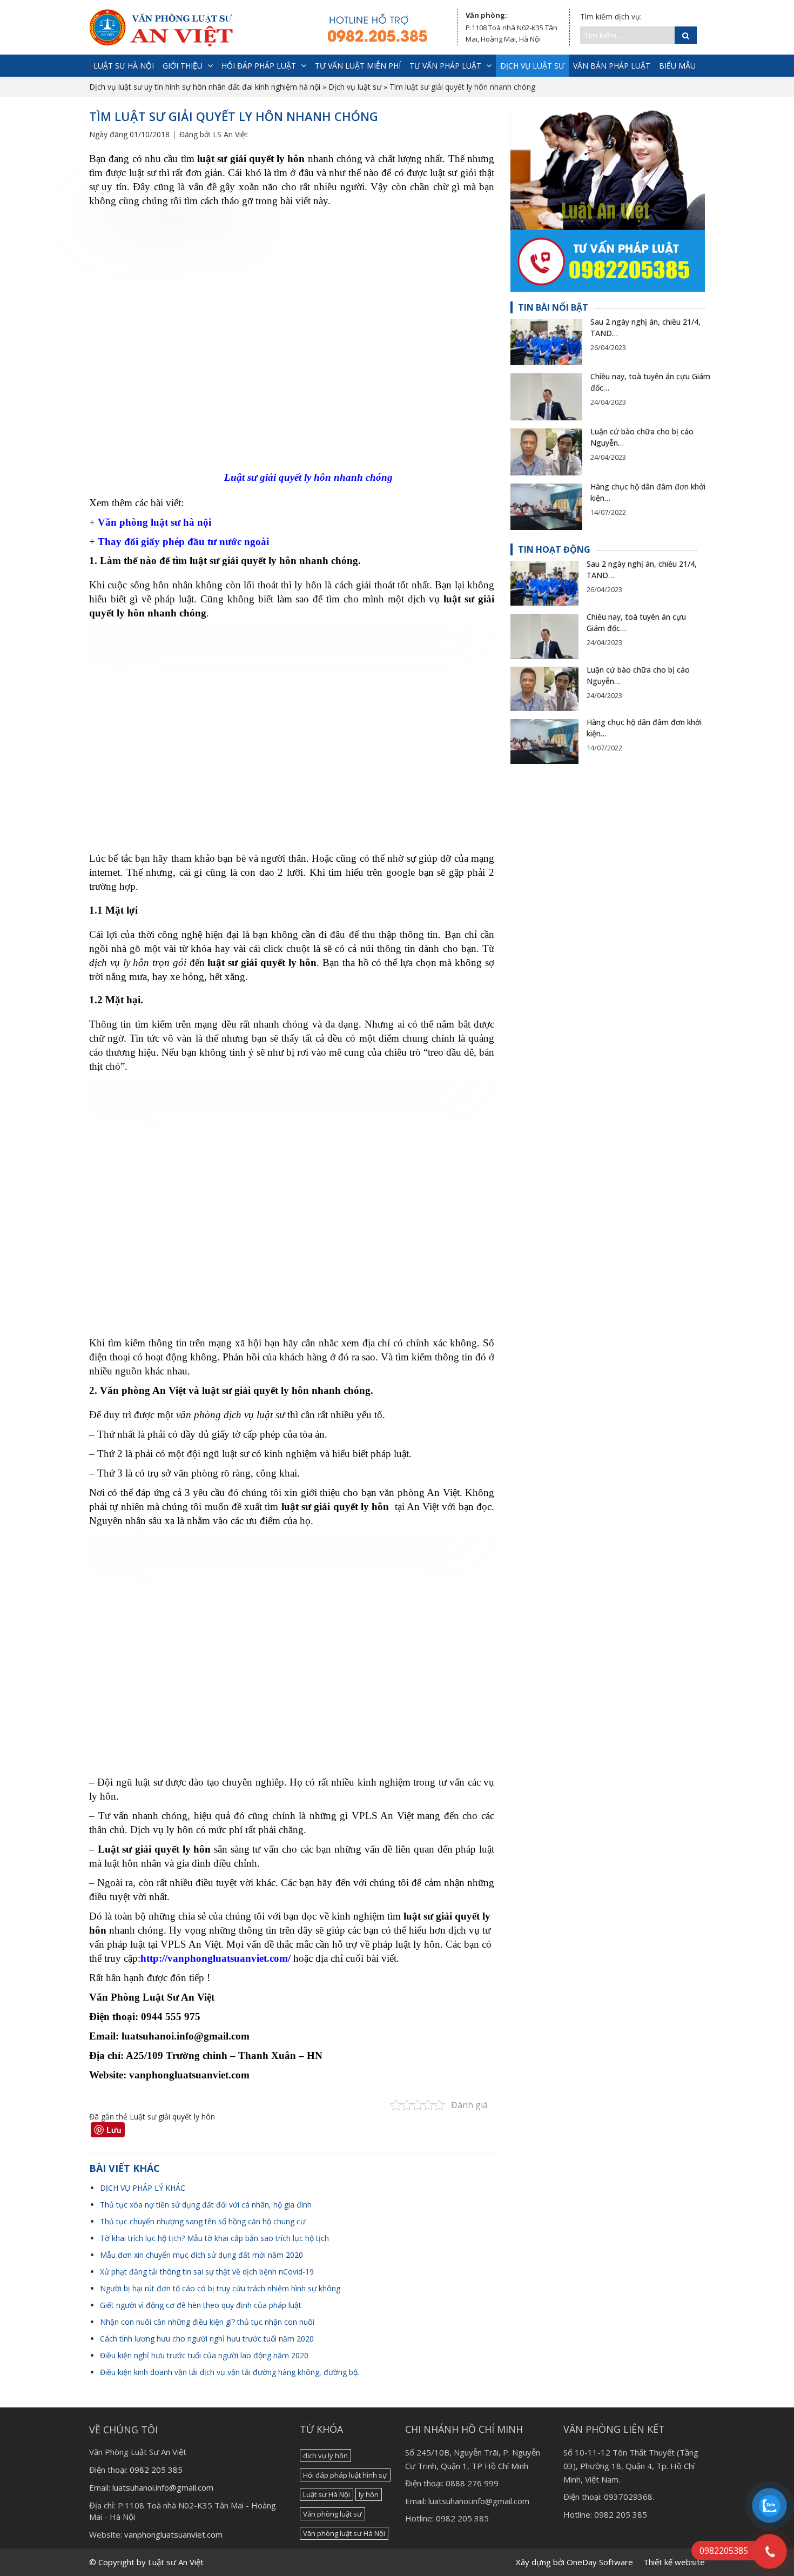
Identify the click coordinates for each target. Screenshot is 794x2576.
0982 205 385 (156, 2470)
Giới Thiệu (183, 66)
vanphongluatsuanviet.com (173, 2534)
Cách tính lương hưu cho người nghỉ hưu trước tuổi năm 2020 (207, 2339)
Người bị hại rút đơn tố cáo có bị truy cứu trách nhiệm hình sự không (220, 2288)
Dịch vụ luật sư (532, 66)
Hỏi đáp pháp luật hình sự (345, 2475)
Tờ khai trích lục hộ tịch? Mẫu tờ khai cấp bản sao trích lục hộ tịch (214, 2238)
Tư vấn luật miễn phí (358, 66)
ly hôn (369, 2494)
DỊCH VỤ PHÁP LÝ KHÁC (143, 2188)
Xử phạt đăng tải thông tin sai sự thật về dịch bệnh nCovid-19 (207, 2272)
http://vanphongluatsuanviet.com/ (216, 1958)
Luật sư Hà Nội (327, 2494)
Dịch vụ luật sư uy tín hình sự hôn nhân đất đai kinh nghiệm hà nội (205, 87)
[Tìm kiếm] (686, 35)
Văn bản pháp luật (612, 66)
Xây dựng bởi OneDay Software (574, 2562)
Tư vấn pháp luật (445, 66)
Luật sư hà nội (124, 66)
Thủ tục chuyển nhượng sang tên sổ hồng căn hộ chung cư (203, 2221)
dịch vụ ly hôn (325, 2456)
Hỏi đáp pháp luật (259, 66)
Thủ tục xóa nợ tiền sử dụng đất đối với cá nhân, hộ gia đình (206, 2205)
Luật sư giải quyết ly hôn (172, 2117)
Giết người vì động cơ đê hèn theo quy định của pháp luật (201, 2305)
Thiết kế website (674, 2562)
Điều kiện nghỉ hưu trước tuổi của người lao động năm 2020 (204, 2355)
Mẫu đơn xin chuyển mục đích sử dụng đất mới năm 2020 (201, 2255)
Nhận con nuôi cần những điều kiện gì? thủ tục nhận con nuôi (207, 2322)
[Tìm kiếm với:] (627, 35)
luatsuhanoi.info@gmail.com (163, 2487)
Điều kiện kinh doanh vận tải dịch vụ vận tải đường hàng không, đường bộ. (230, 2372)
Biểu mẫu (677, 66)
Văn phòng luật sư (332, 2514)
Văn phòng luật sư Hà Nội (344, 2533)
